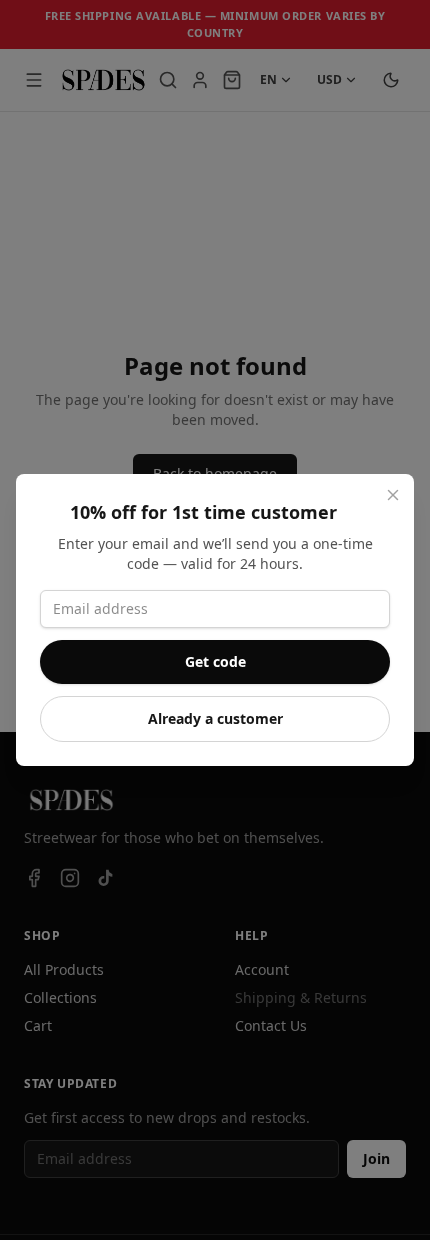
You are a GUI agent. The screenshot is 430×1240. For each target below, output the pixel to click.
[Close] (393, 495)
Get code (215, 661)
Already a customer (215, 718)
